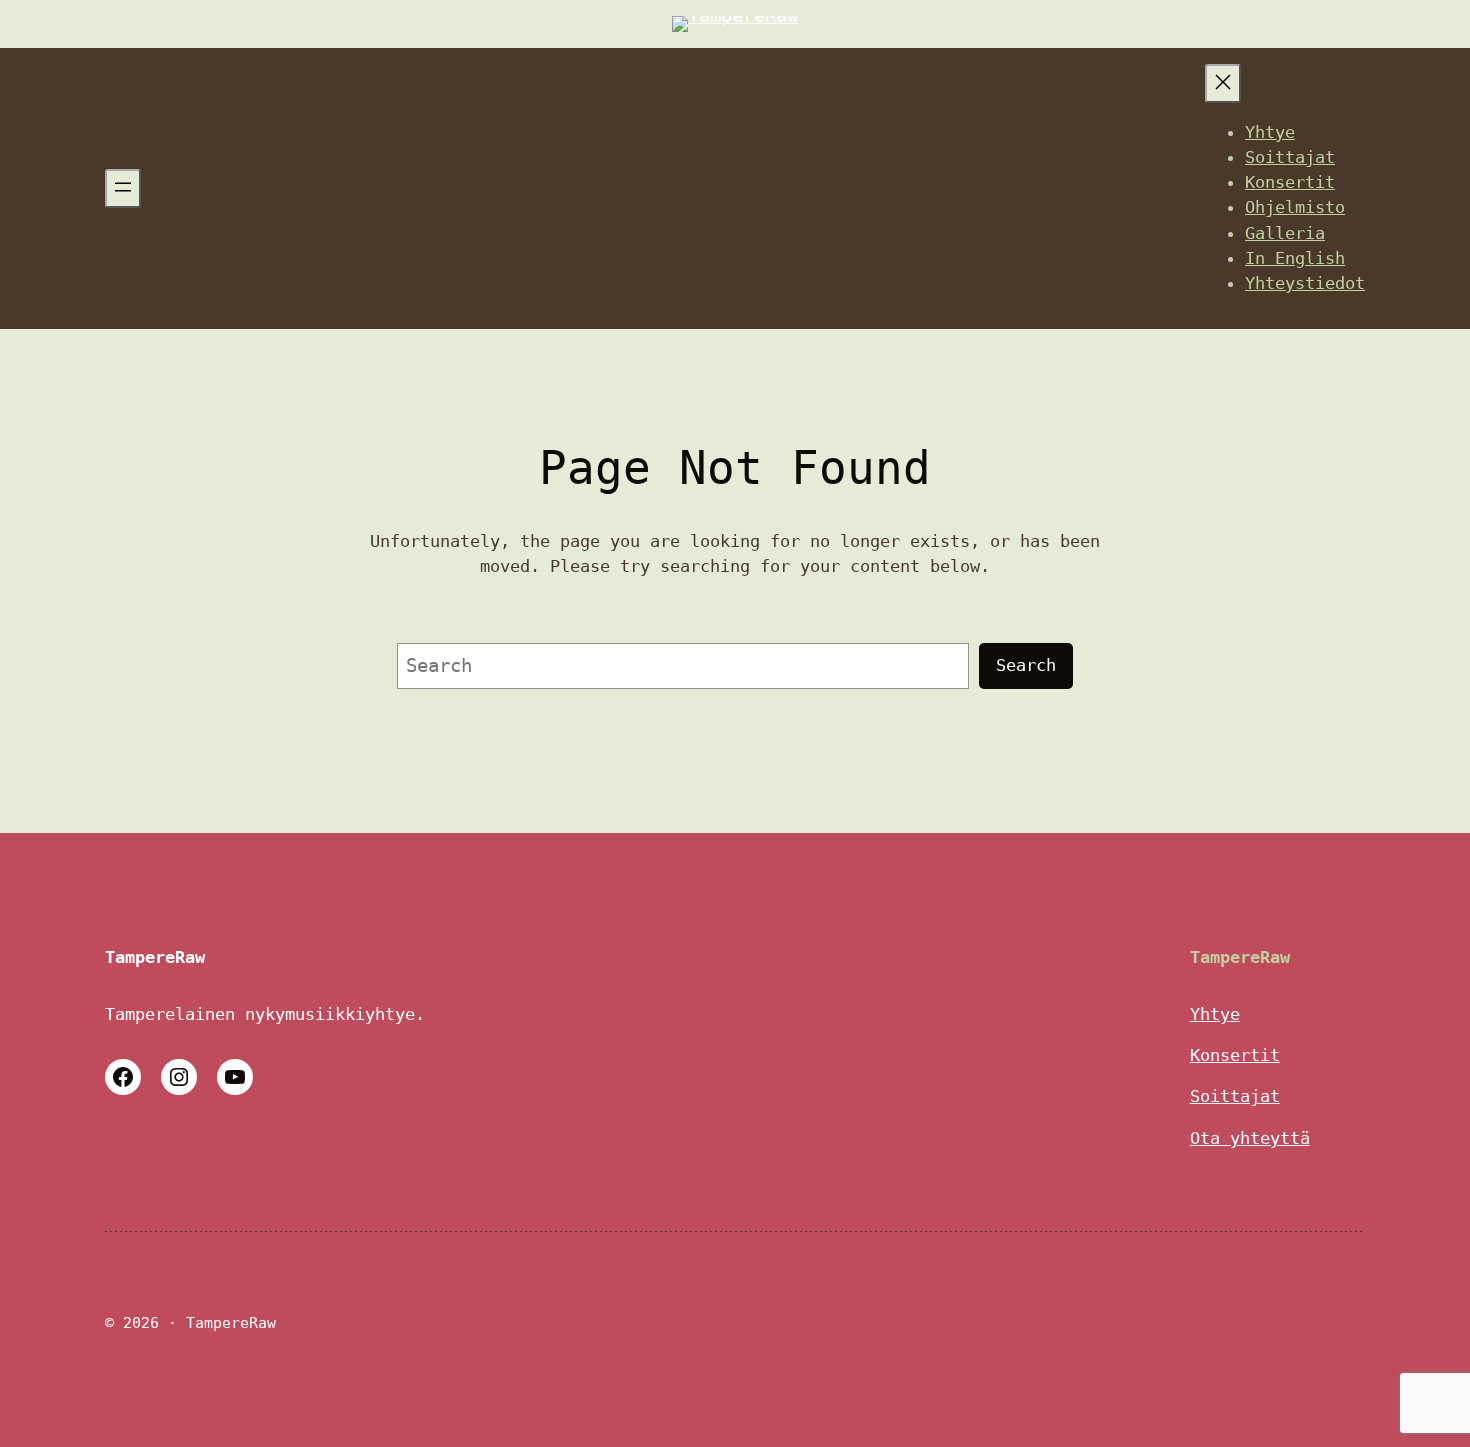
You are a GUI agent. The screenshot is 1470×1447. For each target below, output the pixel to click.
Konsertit (1235, 1055)
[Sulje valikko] (1223, 83)
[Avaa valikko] (123, 188)
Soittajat (1235, 1096)
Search (1026, 665)
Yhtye (1215, 1014)
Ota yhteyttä (1250, 1138)
